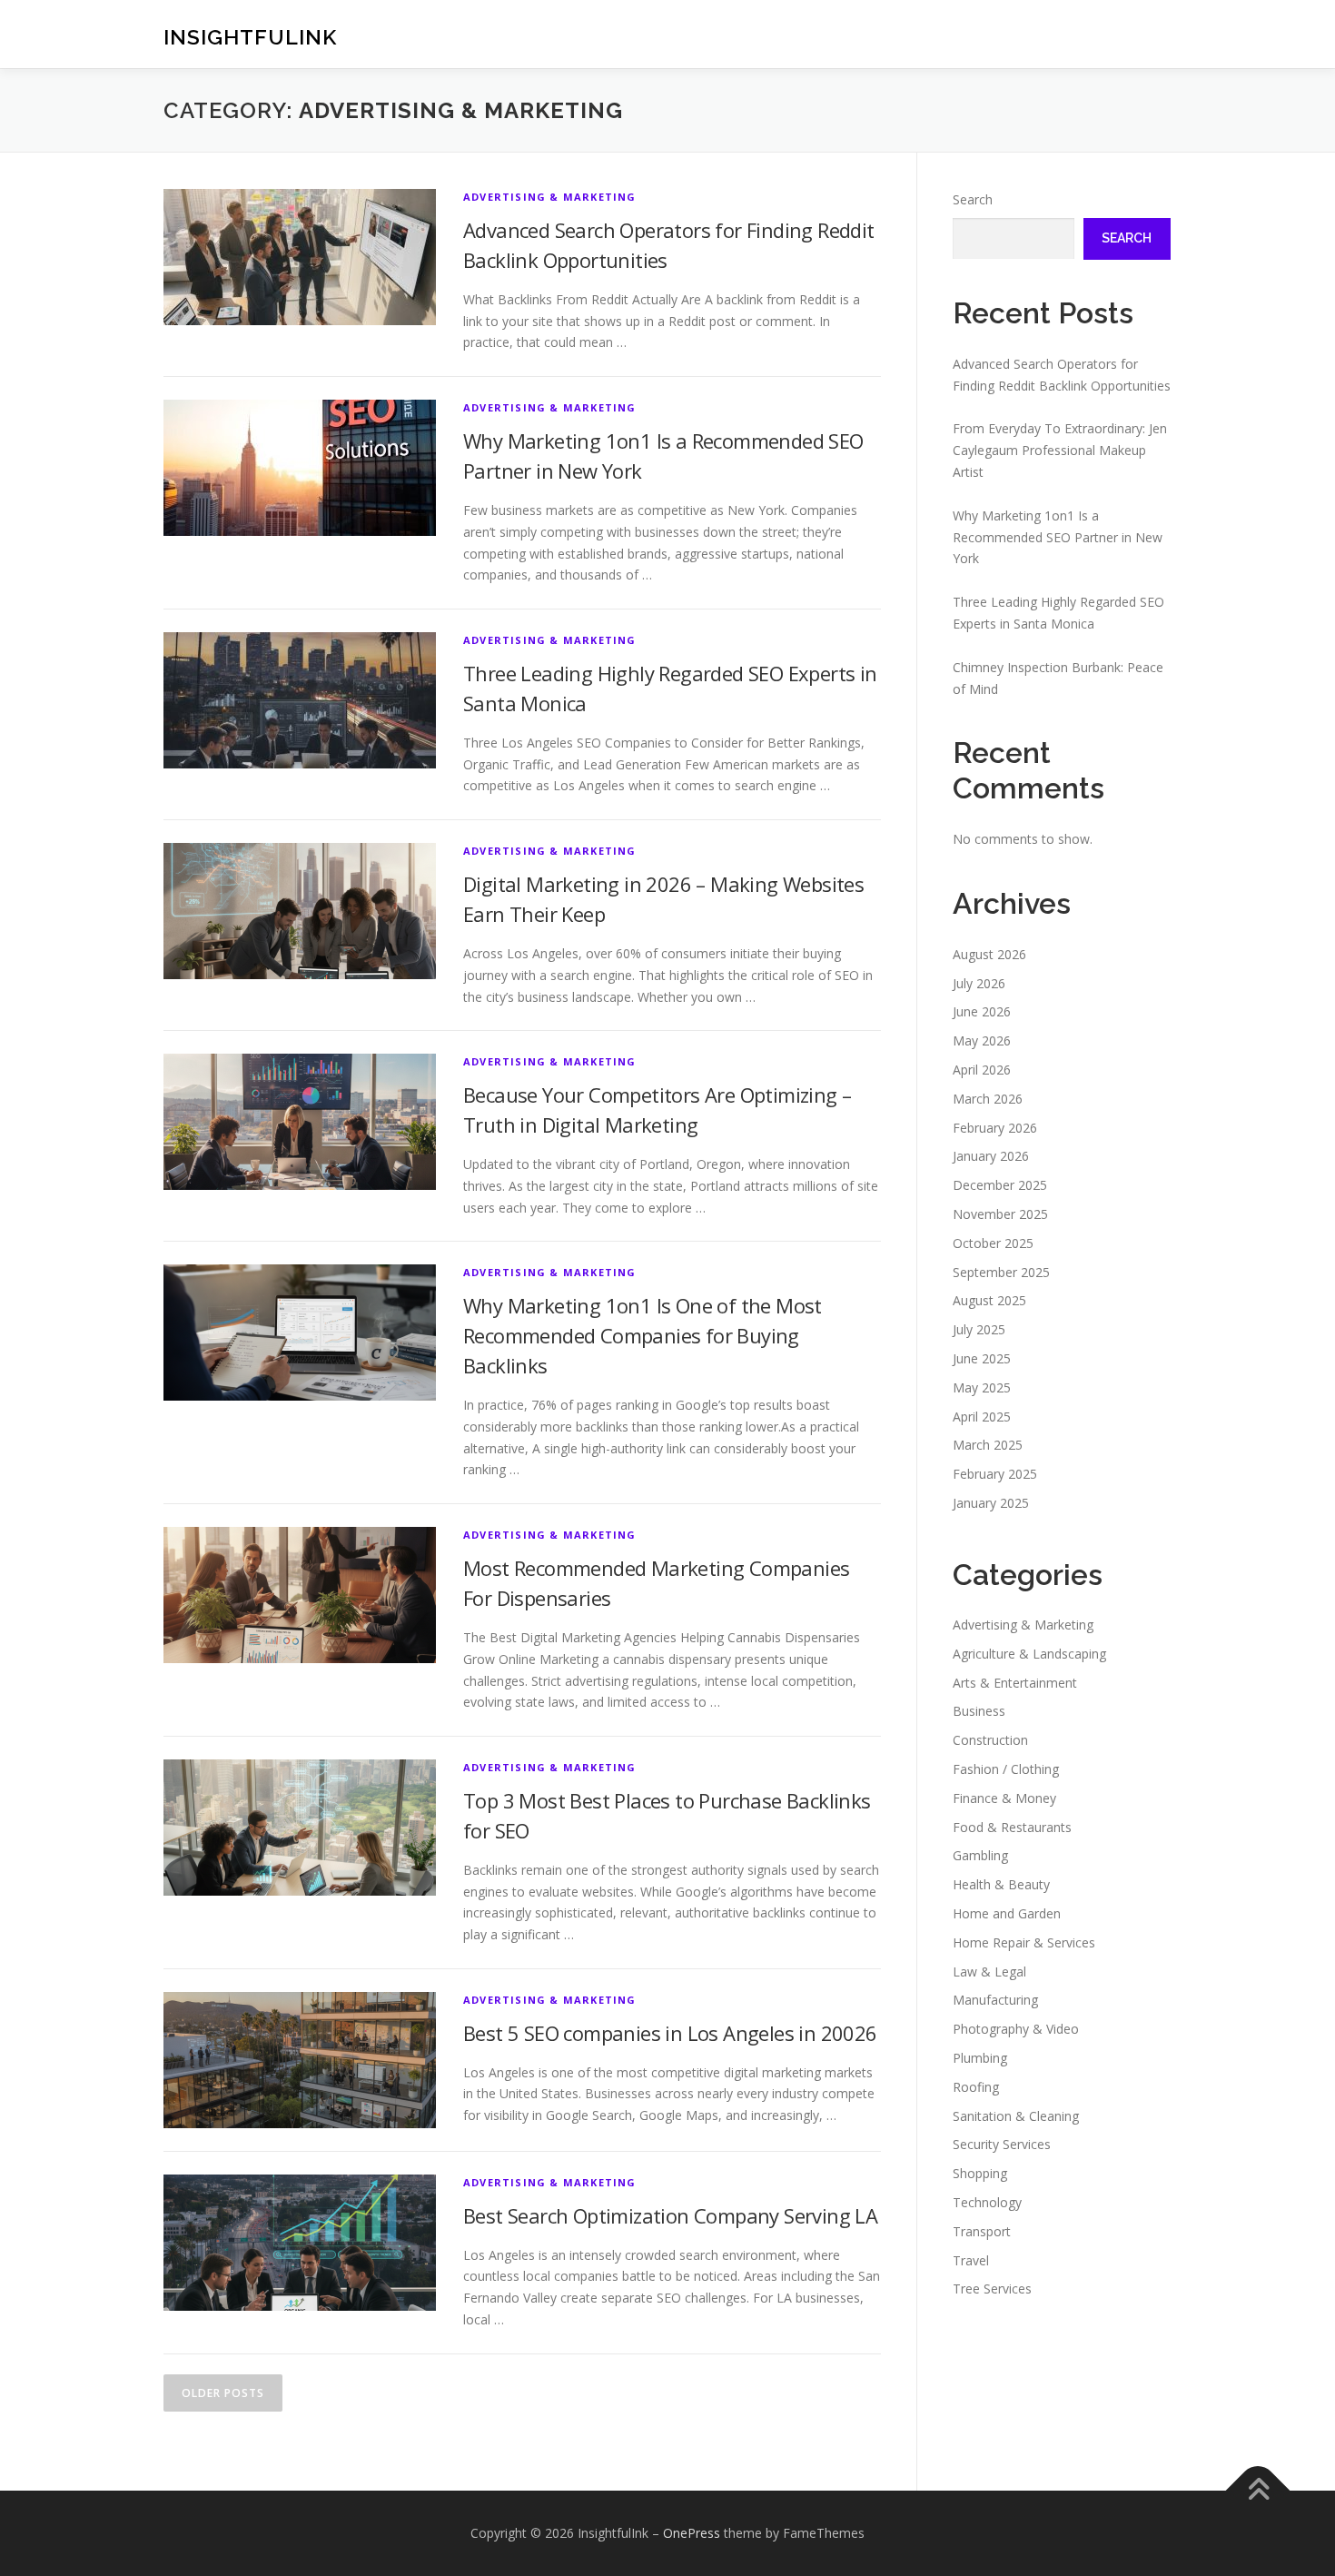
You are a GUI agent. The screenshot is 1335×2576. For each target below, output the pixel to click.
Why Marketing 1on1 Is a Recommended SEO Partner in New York (1058, 537)
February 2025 (995, 1474)
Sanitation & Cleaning (1016, 2116)
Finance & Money (1004, 1798)
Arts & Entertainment (1015, 1683)
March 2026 (988, 1099)
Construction (990, 1740)
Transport (982, 2231)
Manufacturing (995, 2000)
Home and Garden (1007, 1913)
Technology (987, 2202)
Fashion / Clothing (1006, 1769)
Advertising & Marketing (550, 197)
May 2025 (982, 1387)
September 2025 (1001, 1272)
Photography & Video (1016, 2029)
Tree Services (992, 2289)
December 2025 (1000, 1185)
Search (973, 199)
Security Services (1002, 2144)
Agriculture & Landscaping (1029, 1654)
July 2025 (979, 1329)
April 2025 (982, 1417)
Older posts (223, 2393)
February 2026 (995, 1128)
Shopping (980, 2173)
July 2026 (979, 983)
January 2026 (991, 1156)
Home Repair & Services (1024, 1942)
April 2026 (982, 1070)
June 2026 (982, 1011)
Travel (971, 2260)
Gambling (980, 1855)
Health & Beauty (1001, 1884)
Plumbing (980, 2058)
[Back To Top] (1258, 2491)
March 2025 (988, 1445)
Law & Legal (989, 1972)
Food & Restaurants (1012, 1827)
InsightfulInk (250, 37)
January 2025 (991, 1503)
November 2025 (1000, 1214)
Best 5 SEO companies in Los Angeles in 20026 (670, 2033)
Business (979, 1711)
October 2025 (993, 1243)
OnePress (692, 2533)
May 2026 (982, 1040)
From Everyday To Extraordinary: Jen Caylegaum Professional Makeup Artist (1060, 450)
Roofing (976, 2087)
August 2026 (989, 954)
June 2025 (982, 1358)
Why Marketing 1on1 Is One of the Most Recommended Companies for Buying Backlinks (643, 1335)
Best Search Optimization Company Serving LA (670, 2215)
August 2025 (989, 1300)
